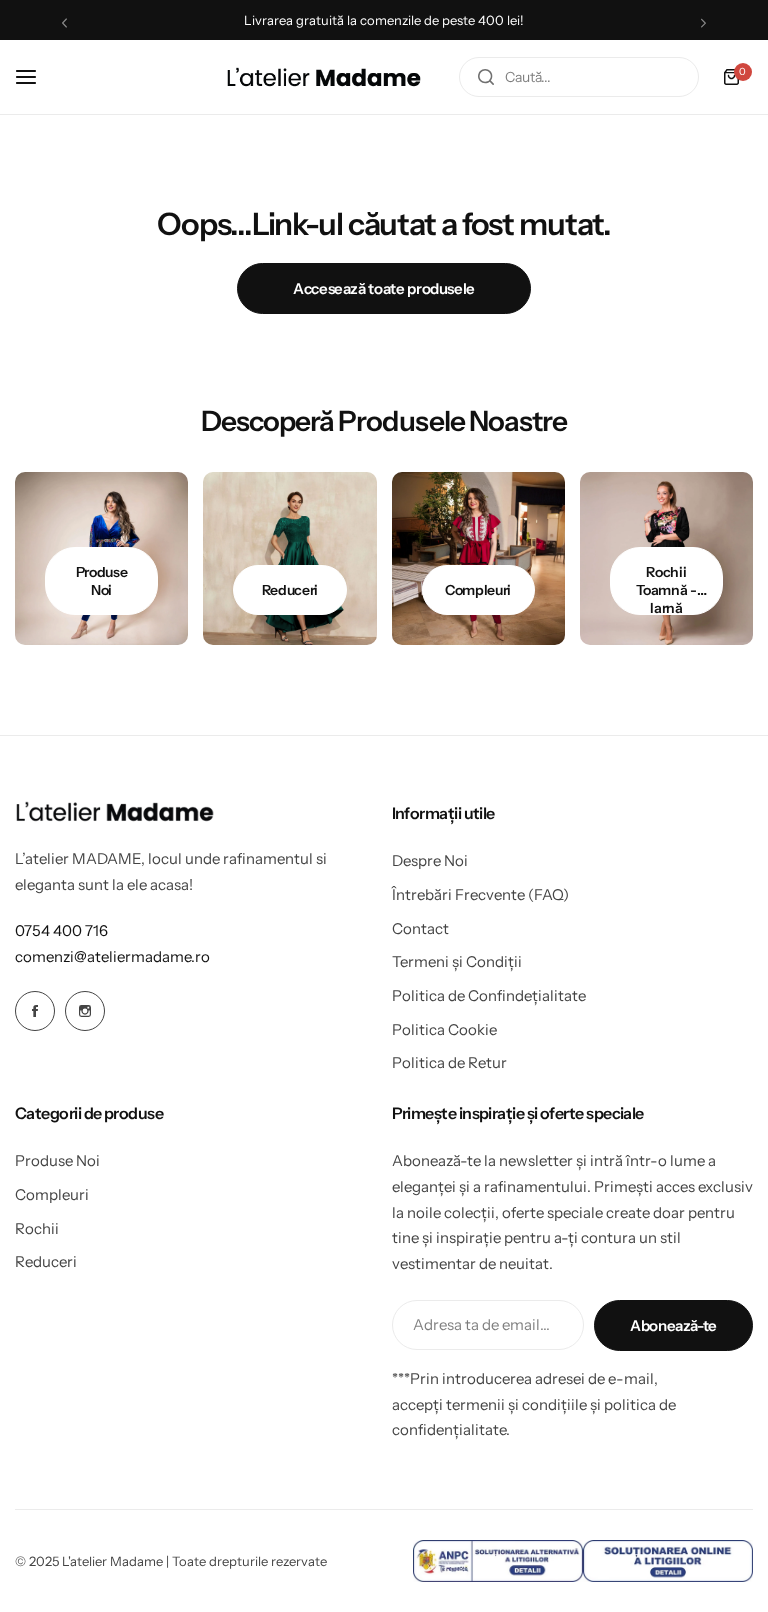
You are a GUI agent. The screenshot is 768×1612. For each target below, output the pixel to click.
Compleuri (52, 1194)
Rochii (37, 1228)
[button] (64, 22)
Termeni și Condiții (457, 961)
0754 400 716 (61, 930)
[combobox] (579, 77)
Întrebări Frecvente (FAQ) (480, 894)
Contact (420, 928)
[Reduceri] (289, 558)
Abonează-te (673, 1325)
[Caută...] (486, 77)
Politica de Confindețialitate (489, 995)
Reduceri (46, 1261)
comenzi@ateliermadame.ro (112, 956)
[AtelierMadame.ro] (324, 77)
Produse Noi (57, 1160)
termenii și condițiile (516, 1404)
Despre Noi (430, 860)
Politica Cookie (444, 1029)
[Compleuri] (478, 558)
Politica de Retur (449, 1062)
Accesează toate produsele (384, 288)
